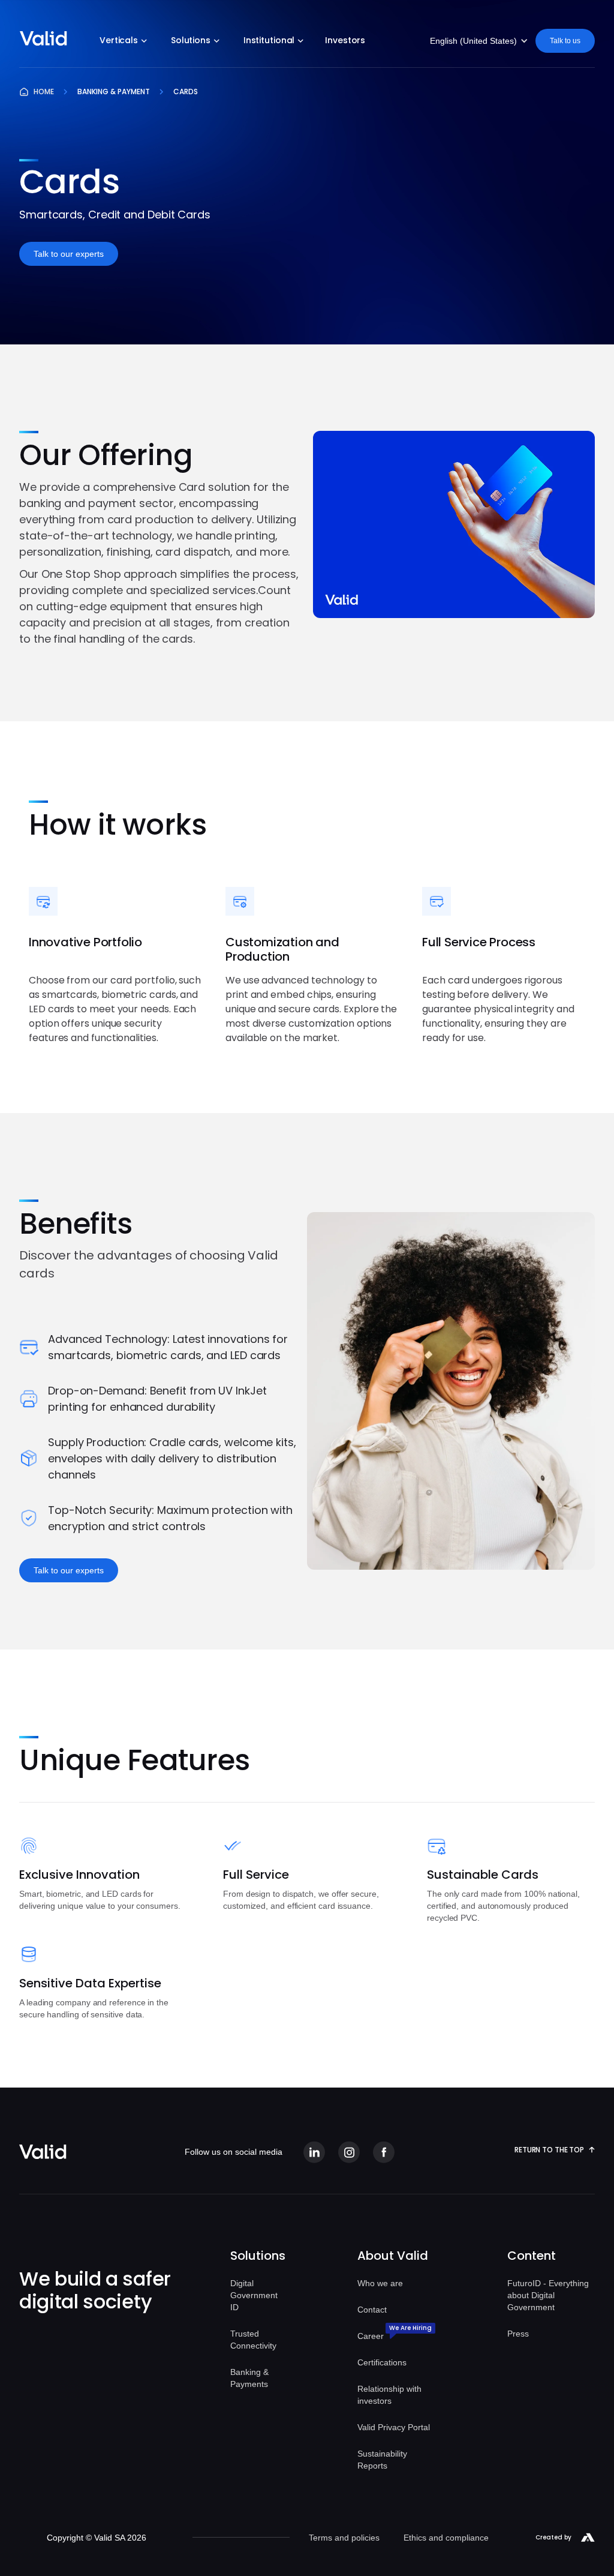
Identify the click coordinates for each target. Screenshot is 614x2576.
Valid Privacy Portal (394, 2427)
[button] (123, 42)
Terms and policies (344, 2538)
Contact (372, 2310)
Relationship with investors (389, 2395)
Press (518, 2334)
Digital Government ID (254, 2295)
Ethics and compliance (446, 2538)
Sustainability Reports (382, 2460)
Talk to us (565, 41)
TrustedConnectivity (253, 2340)
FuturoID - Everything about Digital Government (548, 2295)
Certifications (382, 2362)
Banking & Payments (249, 2378)
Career (371, 2336)
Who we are (380, 2283)
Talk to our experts (69, 254)
